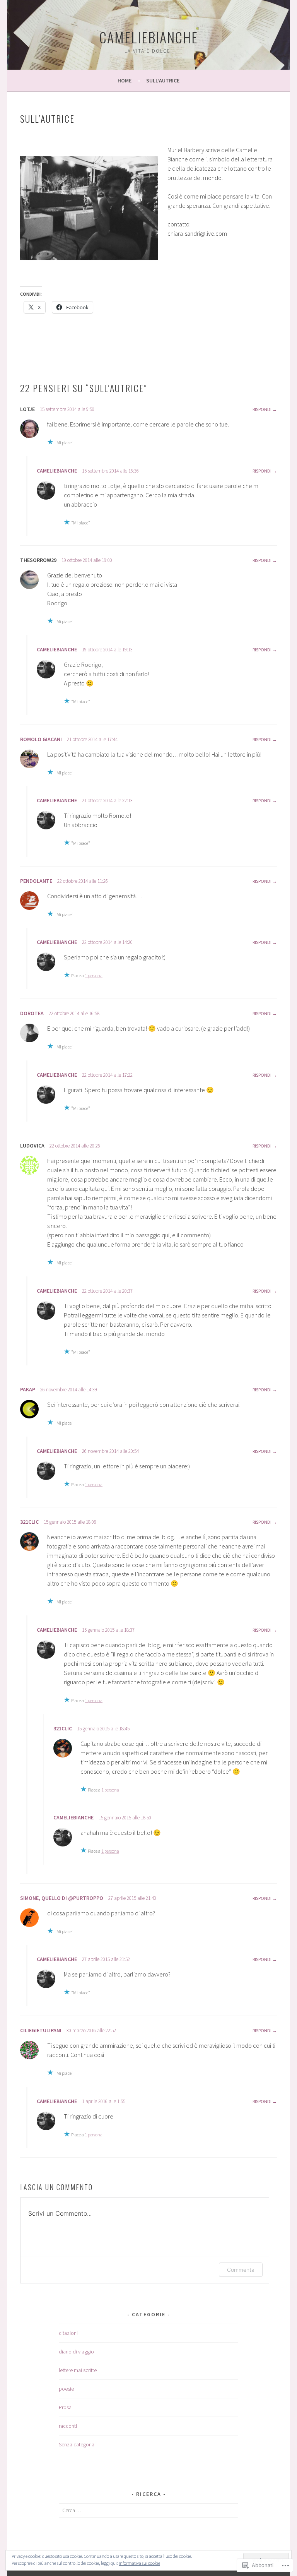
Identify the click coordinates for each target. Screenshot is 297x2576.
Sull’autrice (163, 80)
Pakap (28, 1389)
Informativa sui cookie (139, 2563)
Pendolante (36, 881)
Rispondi (262, 409)
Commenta (241, 2270)
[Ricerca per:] (149, 2510)
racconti (68, 2426)
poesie (66, 2389)
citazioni (68, 2333)
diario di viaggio (76, 2352)
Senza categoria (77, 2444)
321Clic (29, 1522)
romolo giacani (41, 739)
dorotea (32, 1013)
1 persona (94, 975)
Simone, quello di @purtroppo (62, 1898)
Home (125, 80)
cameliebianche (149, 37)
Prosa (65, 2407)
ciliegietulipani (41, 2030)
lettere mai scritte (78, 2370)
